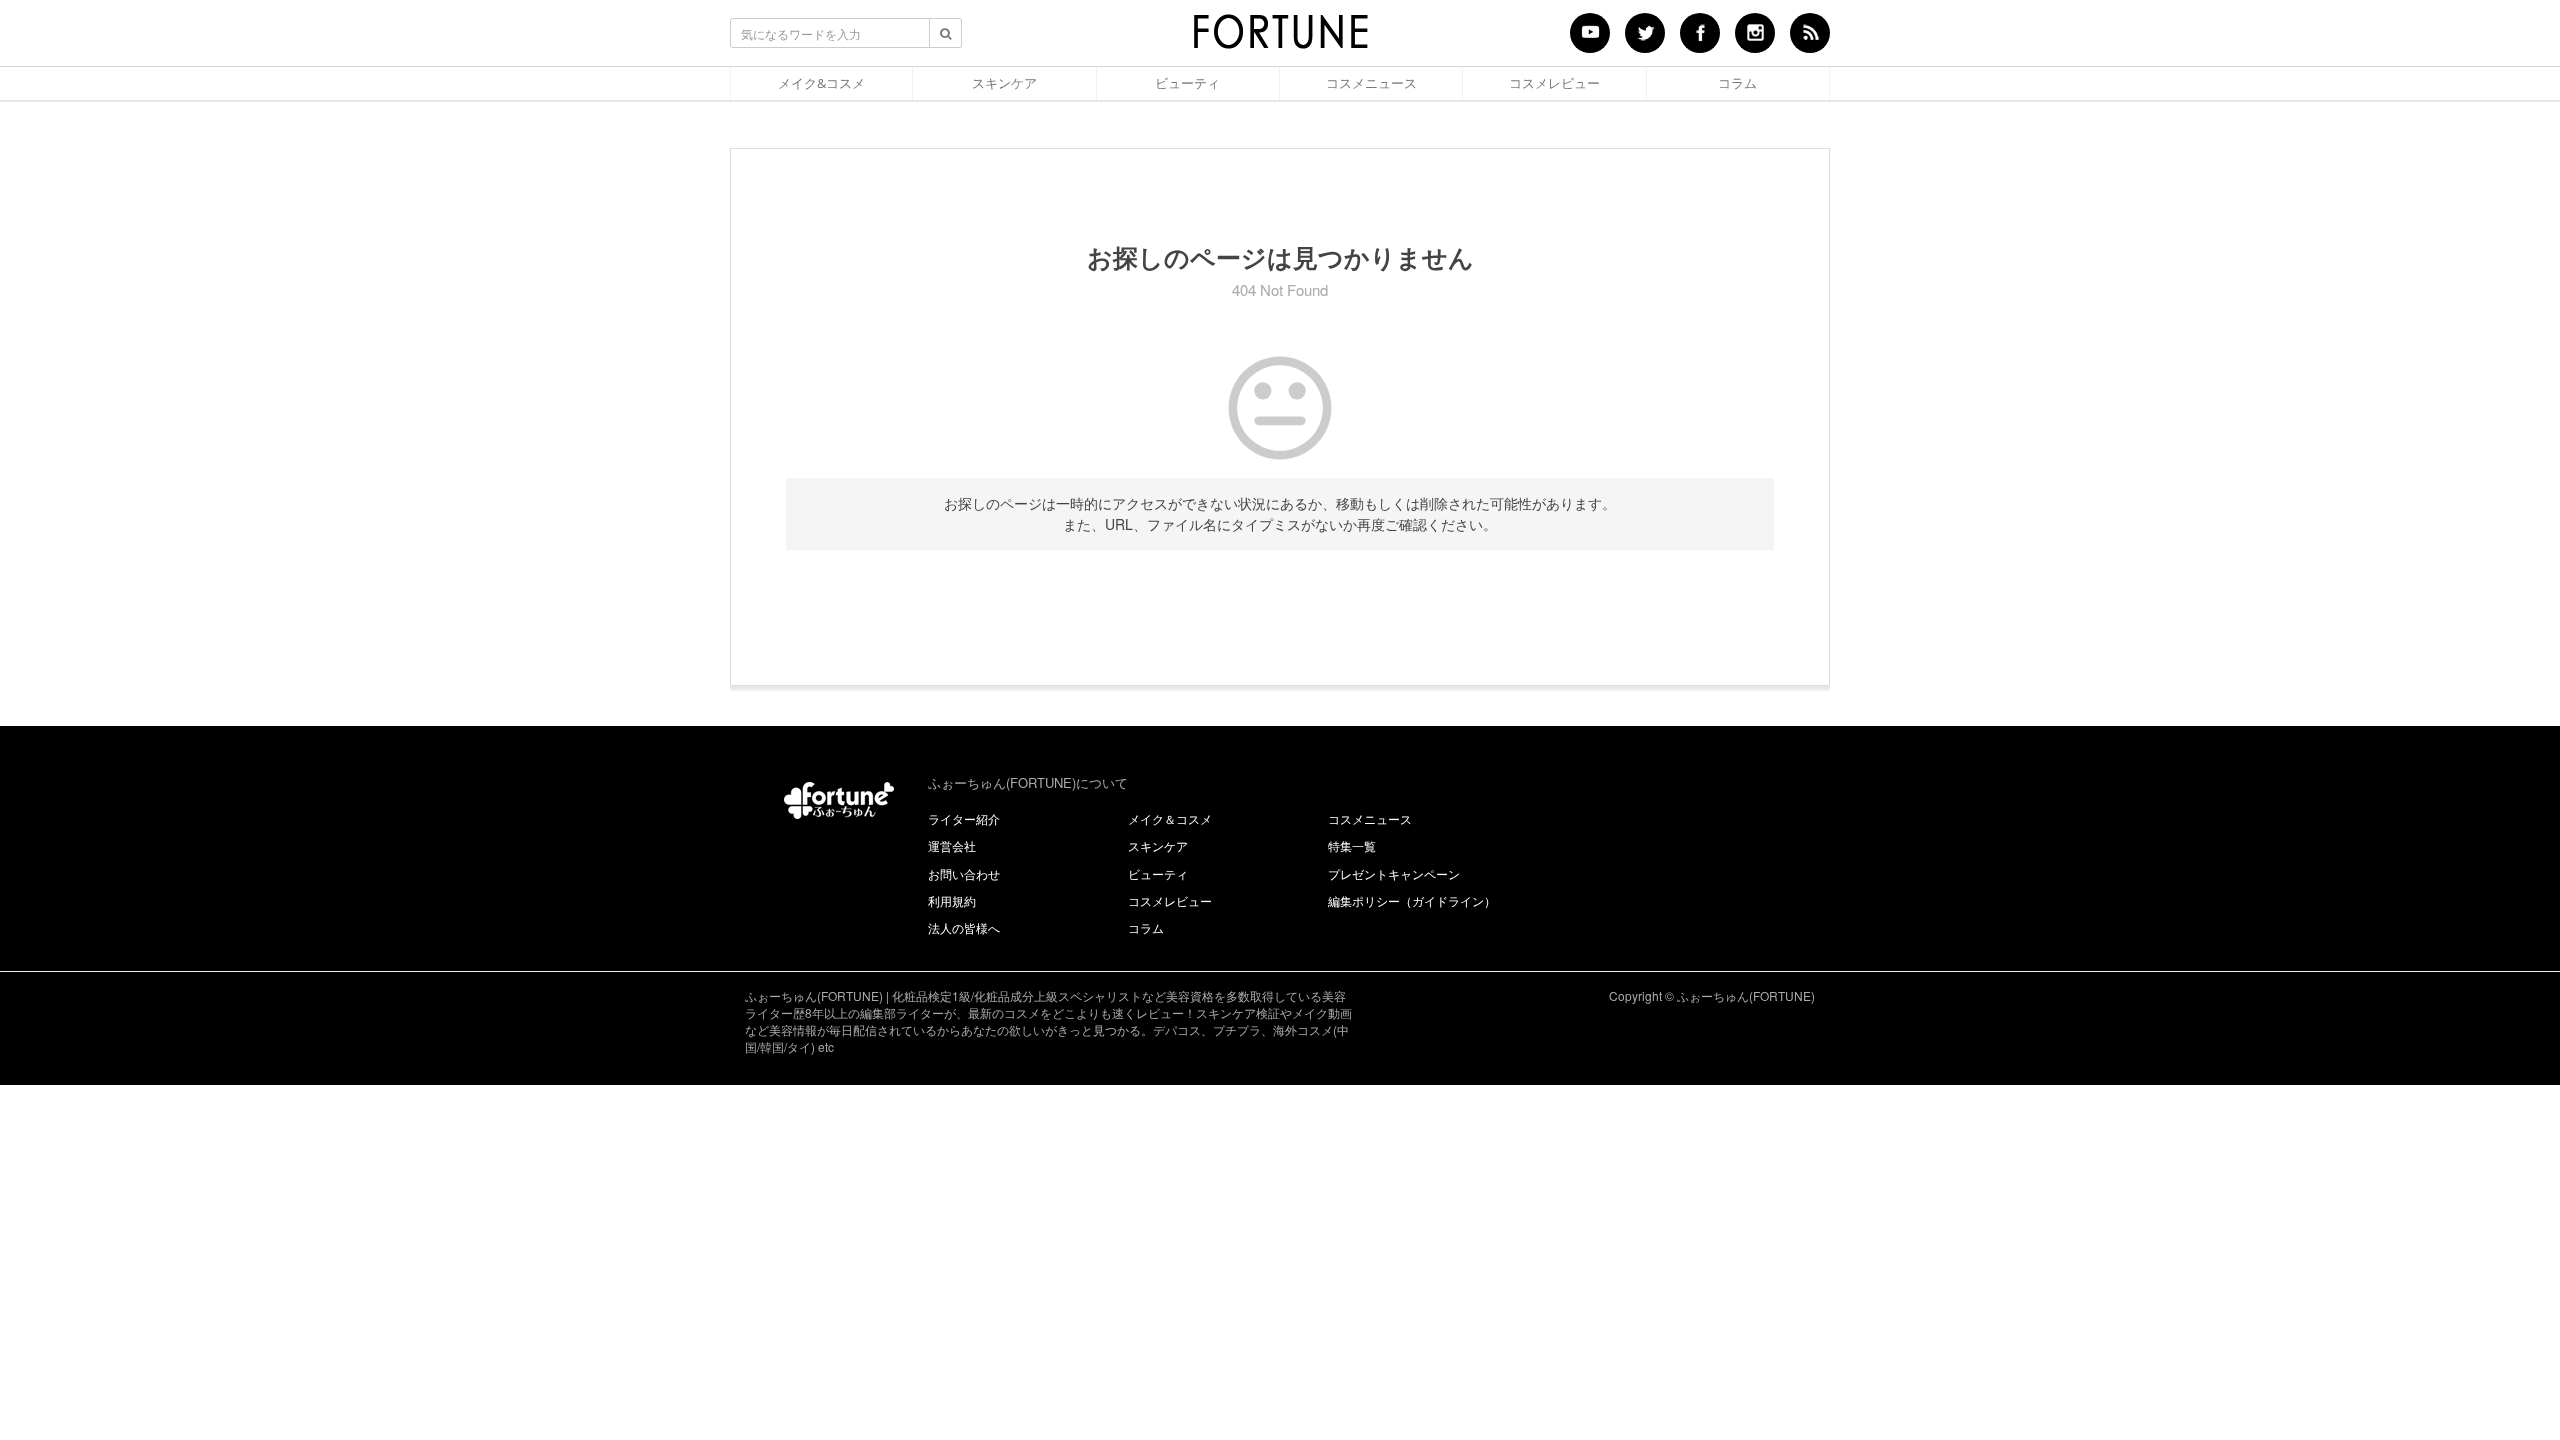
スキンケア (1004, 83)
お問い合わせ (964, 873)
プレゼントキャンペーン (1394, 873)
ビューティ (1187, 83)
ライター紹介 (964, 818)
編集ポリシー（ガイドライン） (1412, 900)
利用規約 (952, 900)
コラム (1737, 83)
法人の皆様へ (964, 927)
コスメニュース (1371, 83)
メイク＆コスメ (1170, 818)
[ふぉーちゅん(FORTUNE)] (1280, 38)
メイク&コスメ (821, 83)
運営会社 (952, 845)
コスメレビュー (1554, 83)
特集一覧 (1352, 845)
